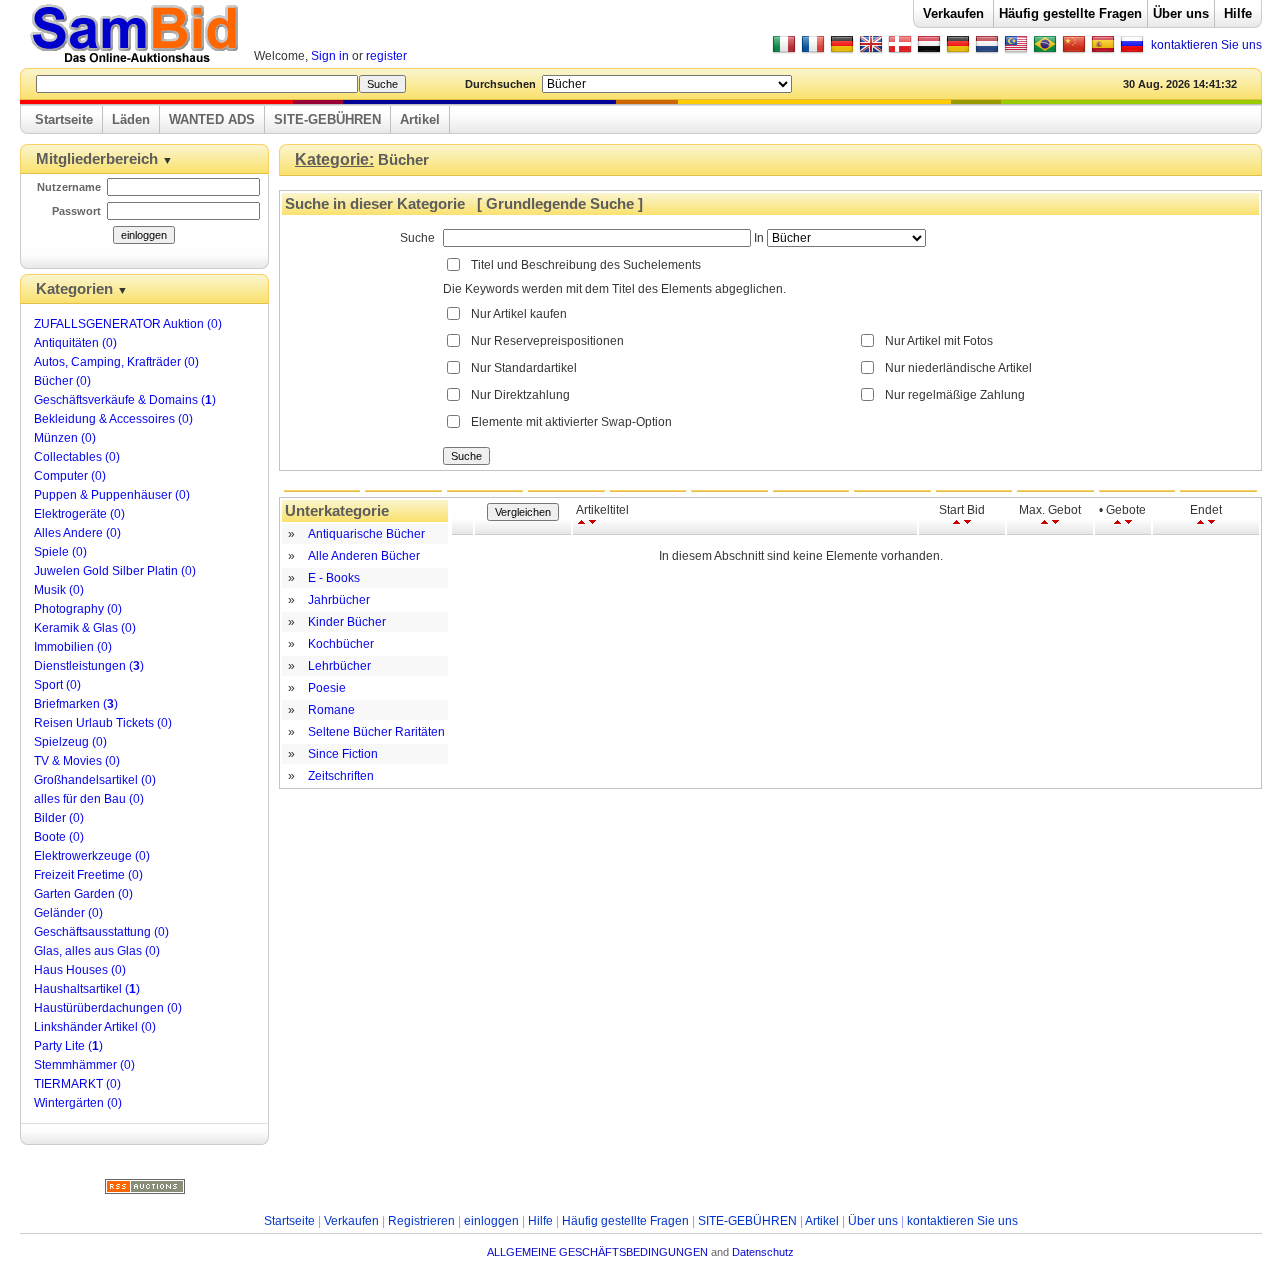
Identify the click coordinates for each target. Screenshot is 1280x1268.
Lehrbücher (339, 666)
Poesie (327, 688)
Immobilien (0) (73, 647)
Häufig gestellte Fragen (1070, 13)
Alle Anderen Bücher (364, 556)
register (386, 56)
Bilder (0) (59, 818)
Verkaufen (953, 13)
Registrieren (421, 1221)
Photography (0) (78, 609)
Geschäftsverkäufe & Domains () (125, 400)
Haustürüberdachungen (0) (108, 1008)
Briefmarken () (76, 704)
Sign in (330, 56)
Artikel (420, 119)
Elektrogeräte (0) (79, 514)
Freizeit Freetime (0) (88, 875)
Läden (131, 119)
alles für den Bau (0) (89, 799)
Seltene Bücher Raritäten (376, 732)
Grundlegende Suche (560, 204)
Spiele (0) (60, 552)
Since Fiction (343, 754)
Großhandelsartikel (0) (95, 780)
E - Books (334, 578)
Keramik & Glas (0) (85, 628)
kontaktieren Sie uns (1206, 45)
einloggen (491, 1221)
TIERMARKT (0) (77, 1084)
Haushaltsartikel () (87, 989)
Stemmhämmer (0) (84, 1065)
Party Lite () (68, 1046)
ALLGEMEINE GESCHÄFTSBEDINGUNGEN (597, 1252)
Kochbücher (341, 644)
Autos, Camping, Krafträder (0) (116, 362)
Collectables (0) (77, 457)
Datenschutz (763, 1252)
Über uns (1181, 13)
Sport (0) (57, 685)
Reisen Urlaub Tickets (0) (103, 723)
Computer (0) (70, 476)
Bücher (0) (62, 381)
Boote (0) (59, 837)
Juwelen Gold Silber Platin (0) (115, 571)
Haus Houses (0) (80, 970)
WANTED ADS (212, 119)
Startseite (64, 119)
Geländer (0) (68, 913)
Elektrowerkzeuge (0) (92, 856)
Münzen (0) (65, 438)
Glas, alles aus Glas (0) (97, 951)
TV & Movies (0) (77, 761)
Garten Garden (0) (83, 894)
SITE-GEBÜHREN (327, 119)
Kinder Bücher (347, 622)
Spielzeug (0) (70, 742)
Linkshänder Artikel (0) (95, 1027)
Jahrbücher (339, 600)
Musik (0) (59, 590)
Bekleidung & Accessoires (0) (113, 419)
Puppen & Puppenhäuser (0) (112, 495)
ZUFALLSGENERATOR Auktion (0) (128, 324)
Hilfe (1238, 13)
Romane (331, 710)
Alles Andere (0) (77, 533)
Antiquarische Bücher (366, 534)
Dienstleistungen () (89, 666)
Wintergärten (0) (78, 1103)
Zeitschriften (341, 776)
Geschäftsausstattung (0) (101, 932)
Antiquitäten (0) (75, 343)
